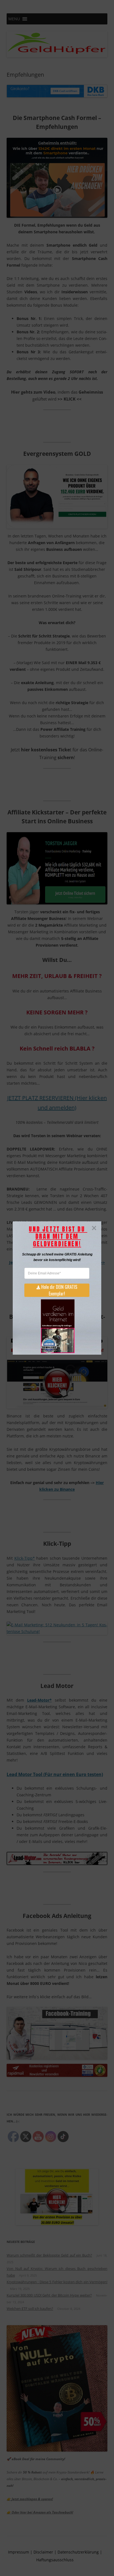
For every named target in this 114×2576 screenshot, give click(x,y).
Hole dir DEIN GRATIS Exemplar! (59, 1290)
